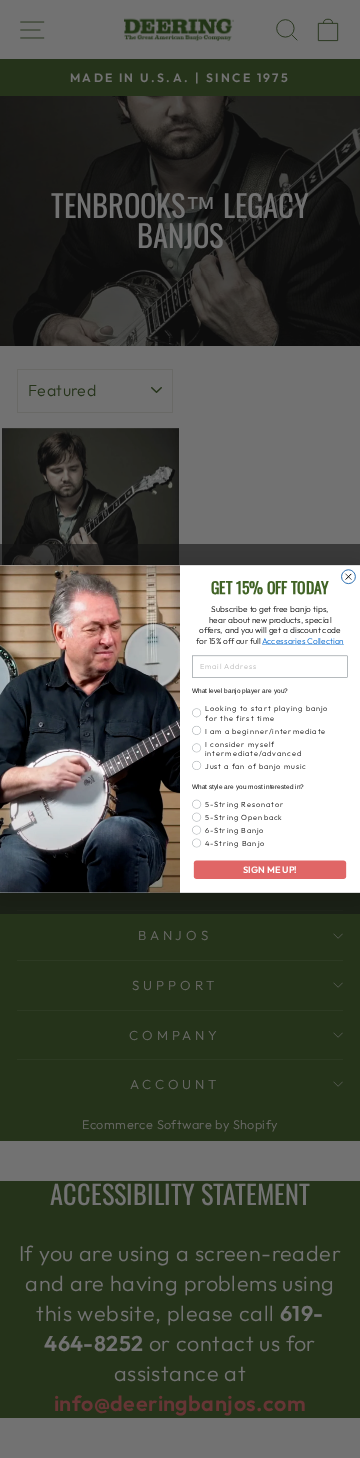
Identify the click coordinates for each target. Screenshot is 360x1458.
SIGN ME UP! (270, 870)
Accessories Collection (303, 641)
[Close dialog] (349, 577)
